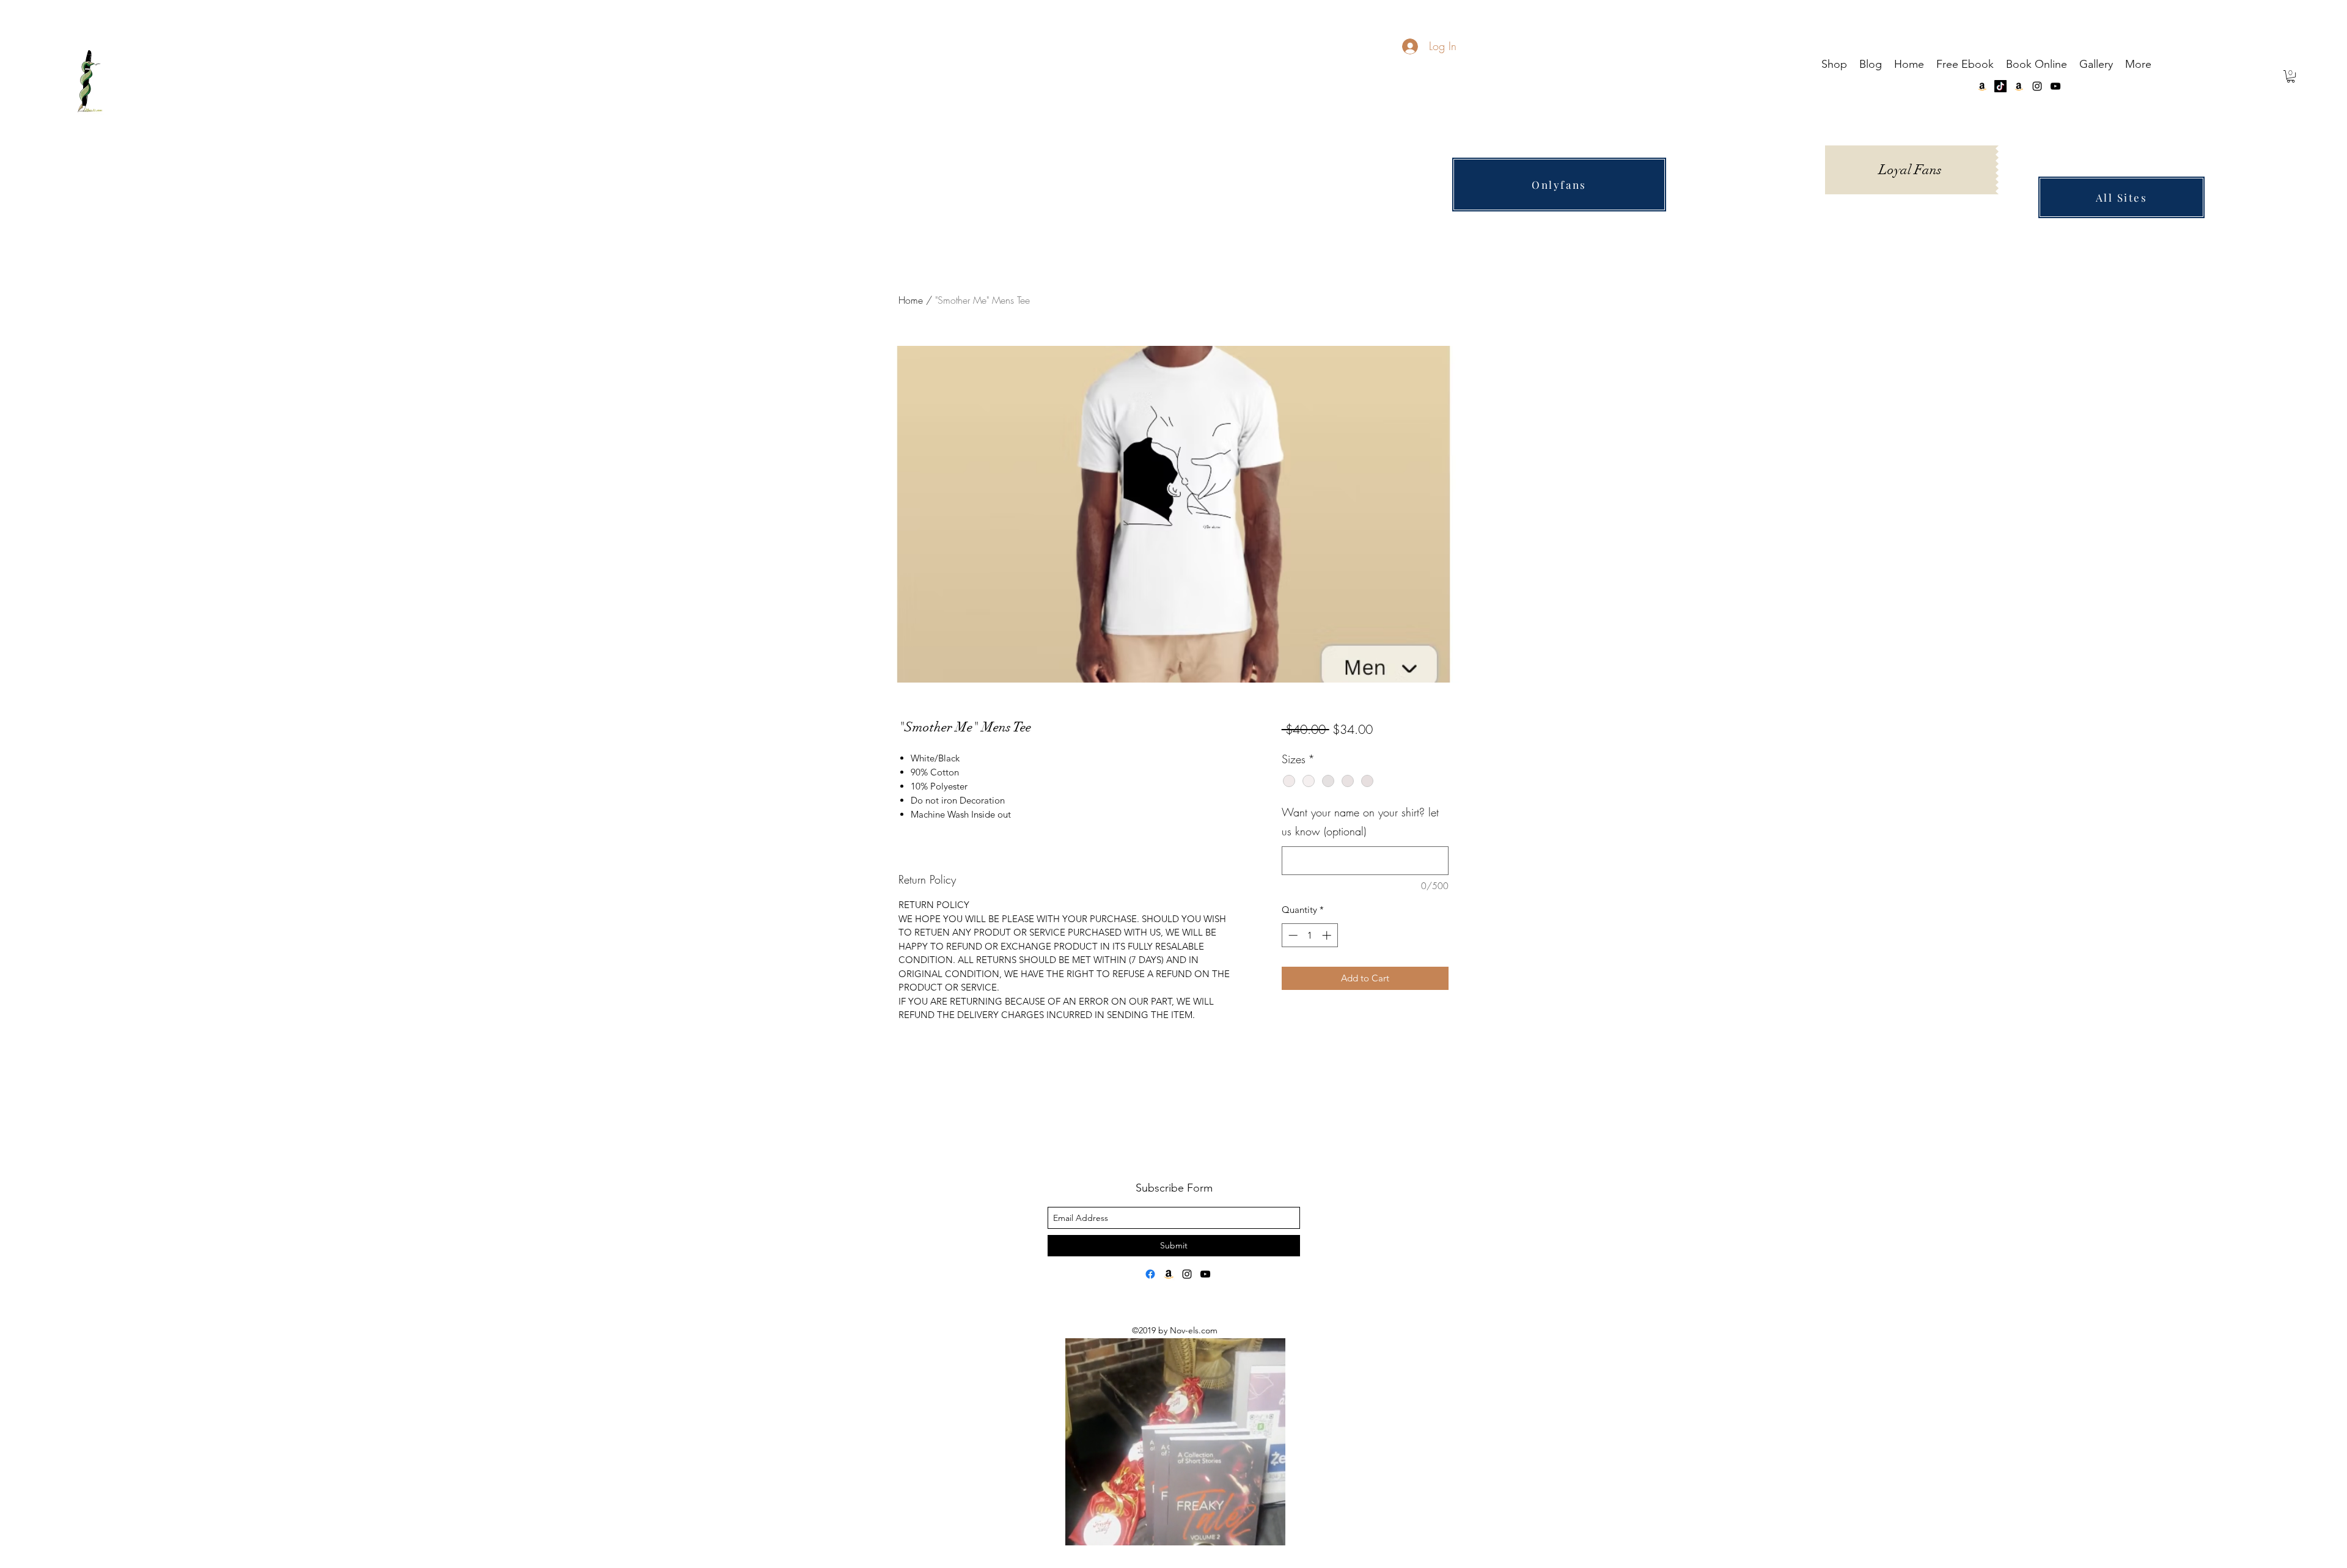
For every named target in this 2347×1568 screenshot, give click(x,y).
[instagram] (2037, 86)
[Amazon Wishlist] (1982, 86)
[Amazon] (2019, 86)
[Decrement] (1292, 935)
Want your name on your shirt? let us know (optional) (1360, 822)
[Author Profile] (1150, 1274)
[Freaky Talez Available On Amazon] (1169, 1274)
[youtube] (2055, 86)
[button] (2291, 76)
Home (911, 300)
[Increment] (1328, 935)
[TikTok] (2000, 86)
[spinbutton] (1309, 935)
